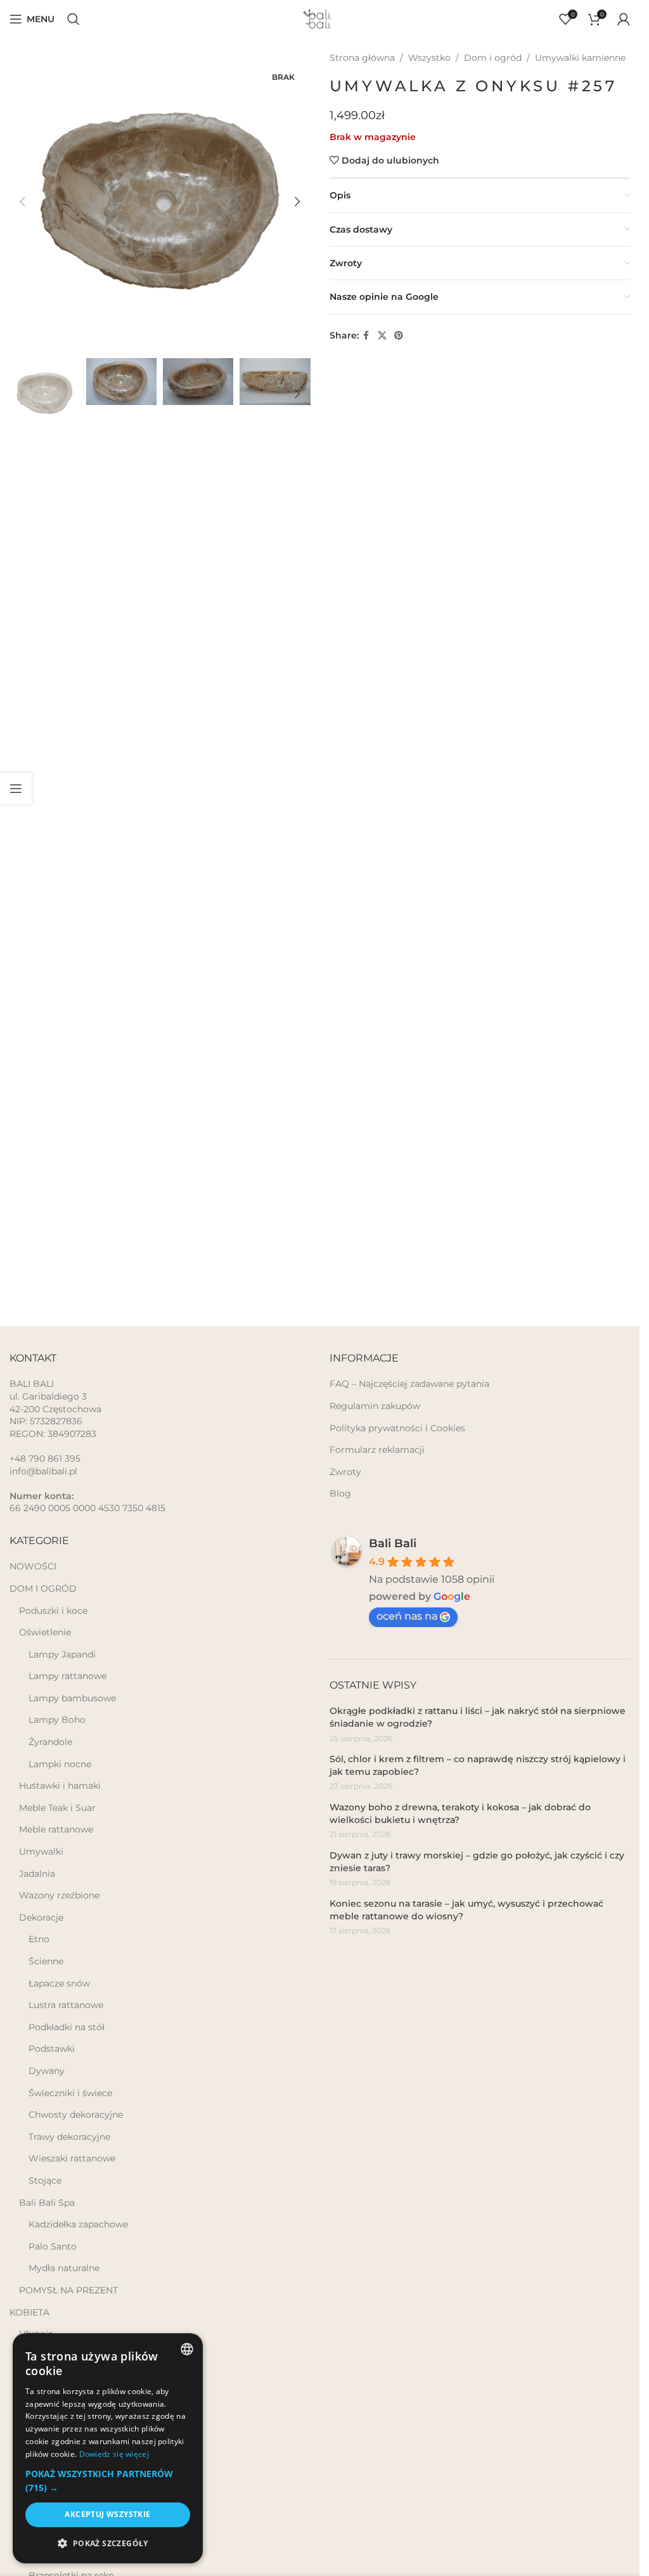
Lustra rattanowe (66, 2005)
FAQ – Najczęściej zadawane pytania (409, 1384)
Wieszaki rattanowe (72, 2158)
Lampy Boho (57, 1720)
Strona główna (362, 58)
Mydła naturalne (64, 2268)
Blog (340, 1493)
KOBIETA (29, 2312)
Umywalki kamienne (580, 58)
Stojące (45, 2180)
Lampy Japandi (62, 1654)
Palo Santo (53, 2246)
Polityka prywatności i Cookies (397, 1428)
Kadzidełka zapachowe (78, 2224)
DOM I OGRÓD (43, 1588)
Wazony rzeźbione (59, 1895)
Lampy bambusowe (72, 1698)
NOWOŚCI (33, 1566)
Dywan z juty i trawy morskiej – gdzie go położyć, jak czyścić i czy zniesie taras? (477, 1862)
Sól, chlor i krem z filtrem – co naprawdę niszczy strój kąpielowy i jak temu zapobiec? (478, 1765)
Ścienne (46, 1961)
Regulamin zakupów (375, 1406)
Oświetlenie (45, 1632)
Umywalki (41, 1851)
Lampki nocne (60, 1764)
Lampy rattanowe (67, 1676)
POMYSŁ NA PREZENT (68, 2290)
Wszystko (429, 58)
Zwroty (345, 1472)
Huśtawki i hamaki (60, 1786)
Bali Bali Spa (47, 2203)
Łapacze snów (59, 1983)
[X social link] (382, 336)
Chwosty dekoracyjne (76, 2115)
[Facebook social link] (366, 336)
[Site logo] (320, 18)
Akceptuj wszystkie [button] (107, 2514)
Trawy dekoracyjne (69, 2137)
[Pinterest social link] (399, 336)
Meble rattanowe (56, 1829)
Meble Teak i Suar (57, 1808)
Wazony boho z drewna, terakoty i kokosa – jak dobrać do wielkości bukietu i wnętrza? (460, 1813)
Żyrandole (50, 1742)
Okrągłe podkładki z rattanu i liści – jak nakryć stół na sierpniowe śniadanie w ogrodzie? (478, 1717)
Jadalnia (37, 1874)
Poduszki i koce (53, 1611)
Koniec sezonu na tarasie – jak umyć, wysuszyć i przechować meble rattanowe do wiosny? (466, 1910)
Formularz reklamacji (377, 1450)
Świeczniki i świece (70, 2093)
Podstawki (52, 2049)
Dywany (47, 2071)
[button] (22, 202)
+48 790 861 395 (45, 1459)
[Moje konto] (624, 19)
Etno (39, 1939)
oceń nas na (407, 1616)
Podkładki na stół (67, 2027)
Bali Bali (393, 1543)
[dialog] (108, 2448)
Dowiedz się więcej (114, 2454)
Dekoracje (41, 1917)
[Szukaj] (74, 19)
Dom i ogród (493, 58)
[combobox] (187, 2349)
